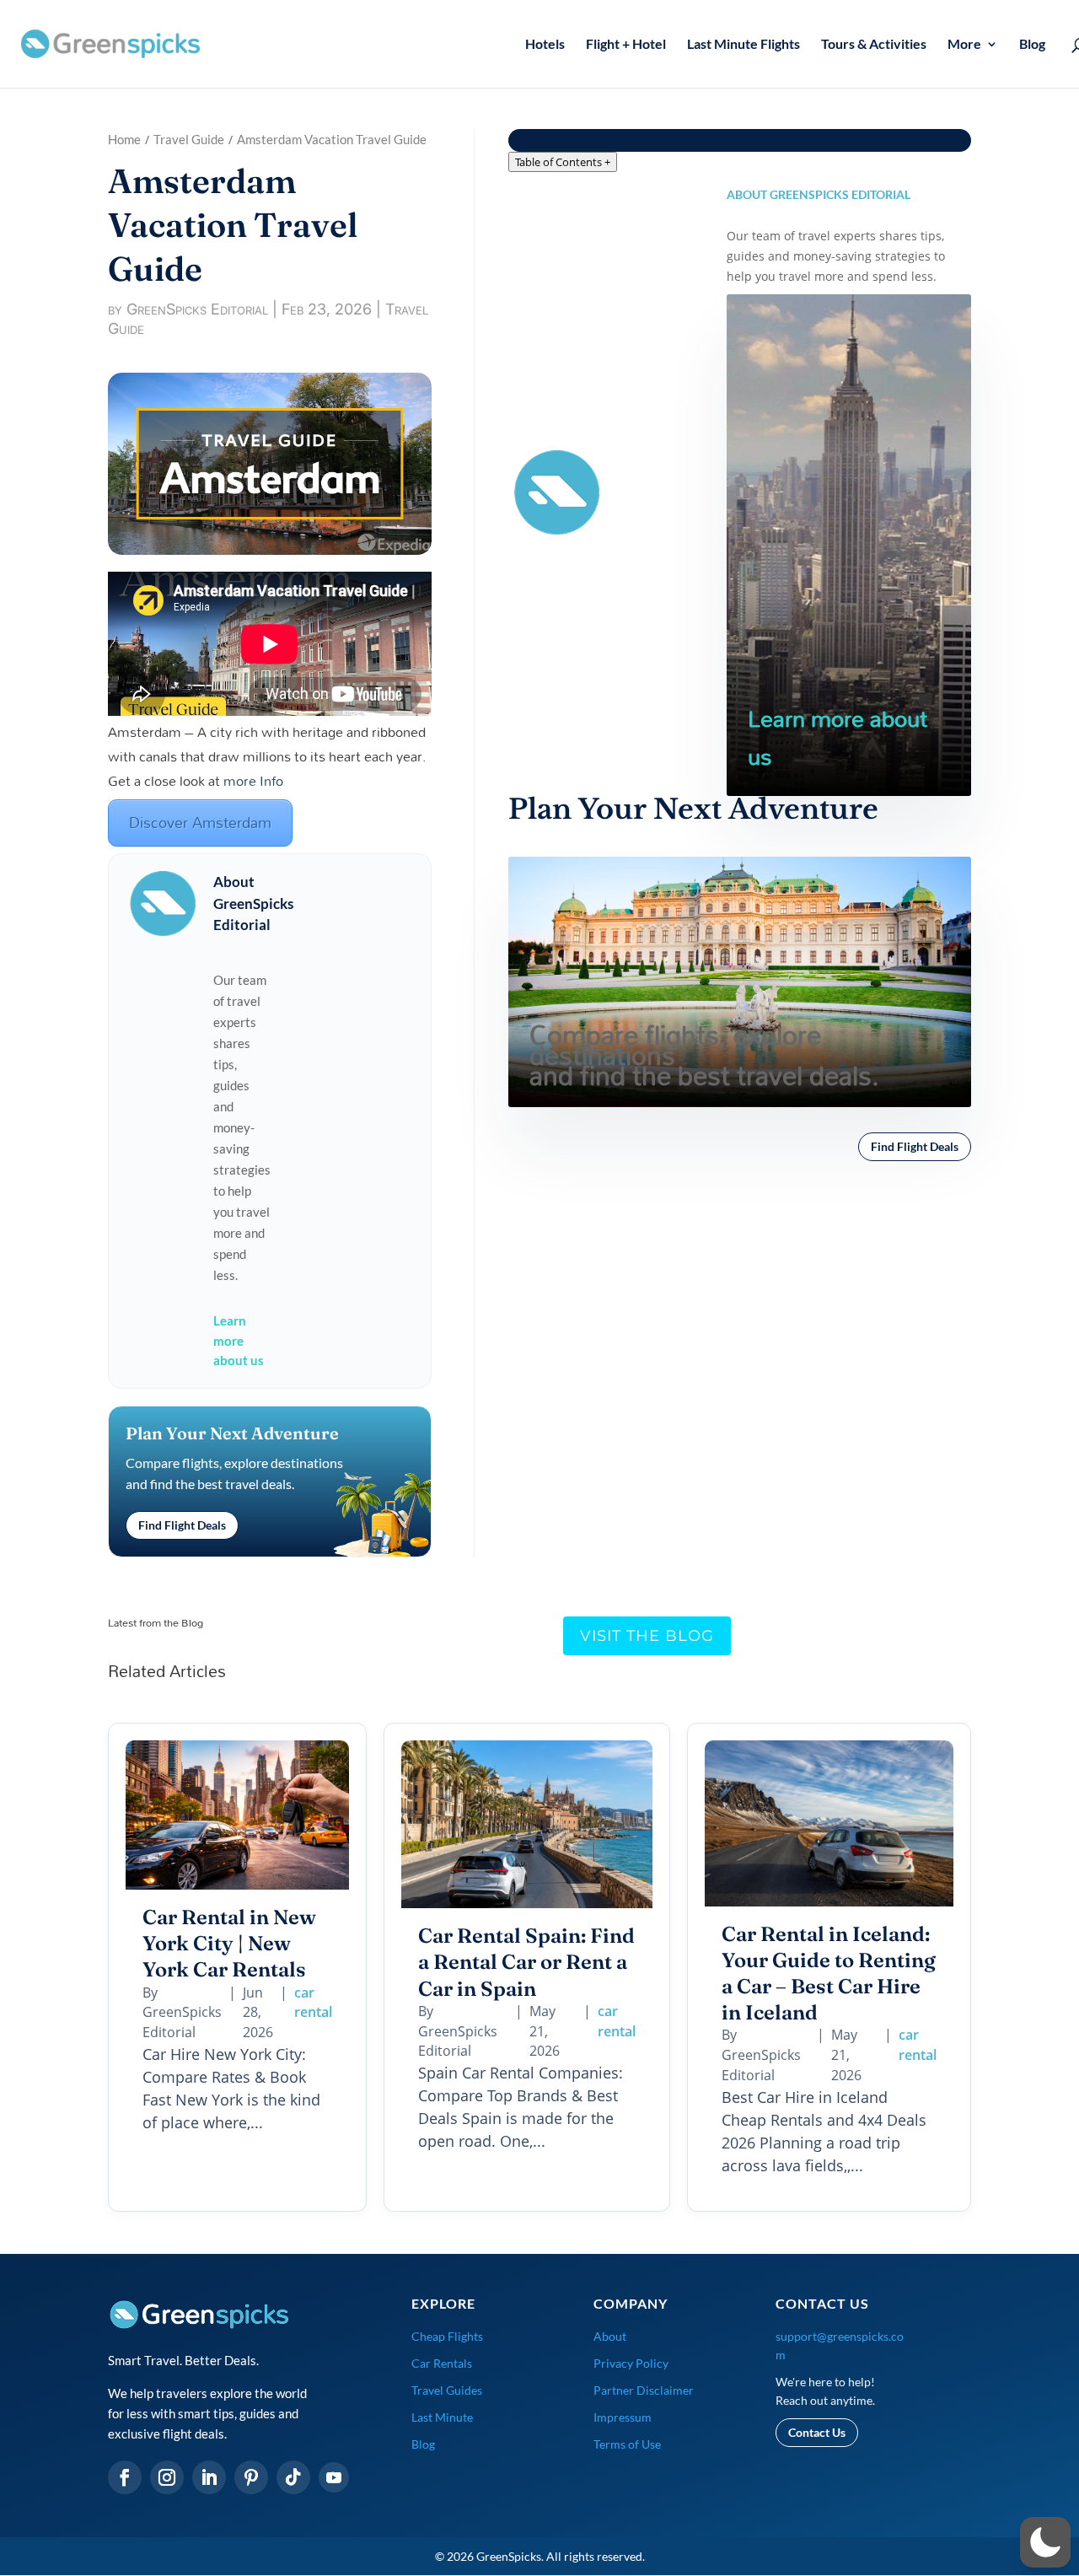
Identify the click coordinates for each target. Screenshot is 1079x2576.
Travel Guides (447, 2390)
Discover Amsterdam (200, 823)
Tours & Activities (874, 45)
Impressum (623, 2417)
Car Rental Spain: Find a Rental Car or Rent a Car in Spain (526, 1962)
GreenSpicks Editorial (197, 309)
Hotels (545, 45)
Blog (1032, 45)
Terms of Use (627, 2444)
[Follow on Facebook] (125, 2477)
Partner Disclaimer (644, 2390)
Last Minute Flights (743, 45)
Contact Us (817, 2432)
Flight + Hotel (626, 45)
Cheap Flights (447, 2336)
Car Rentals (442, 2363)
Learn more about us (239, 1341)
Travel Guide (189, 139)
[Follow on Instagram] (167, 2477)
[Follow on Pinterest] (251, 2477)
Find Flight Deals (182, 1525)
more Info (253, 780)
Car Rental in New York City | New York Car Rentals (229, 1943)
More (964, 45)
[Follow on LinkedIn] (209, 2477)
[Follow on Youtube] (334, 2477)
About (610, 2336)
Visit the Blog (647, 1636)
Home (124, 139)
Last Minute (442, 2417)
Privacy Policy (631, 2363)
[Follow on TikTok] (293, 2477)
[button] (1045, 2542)
